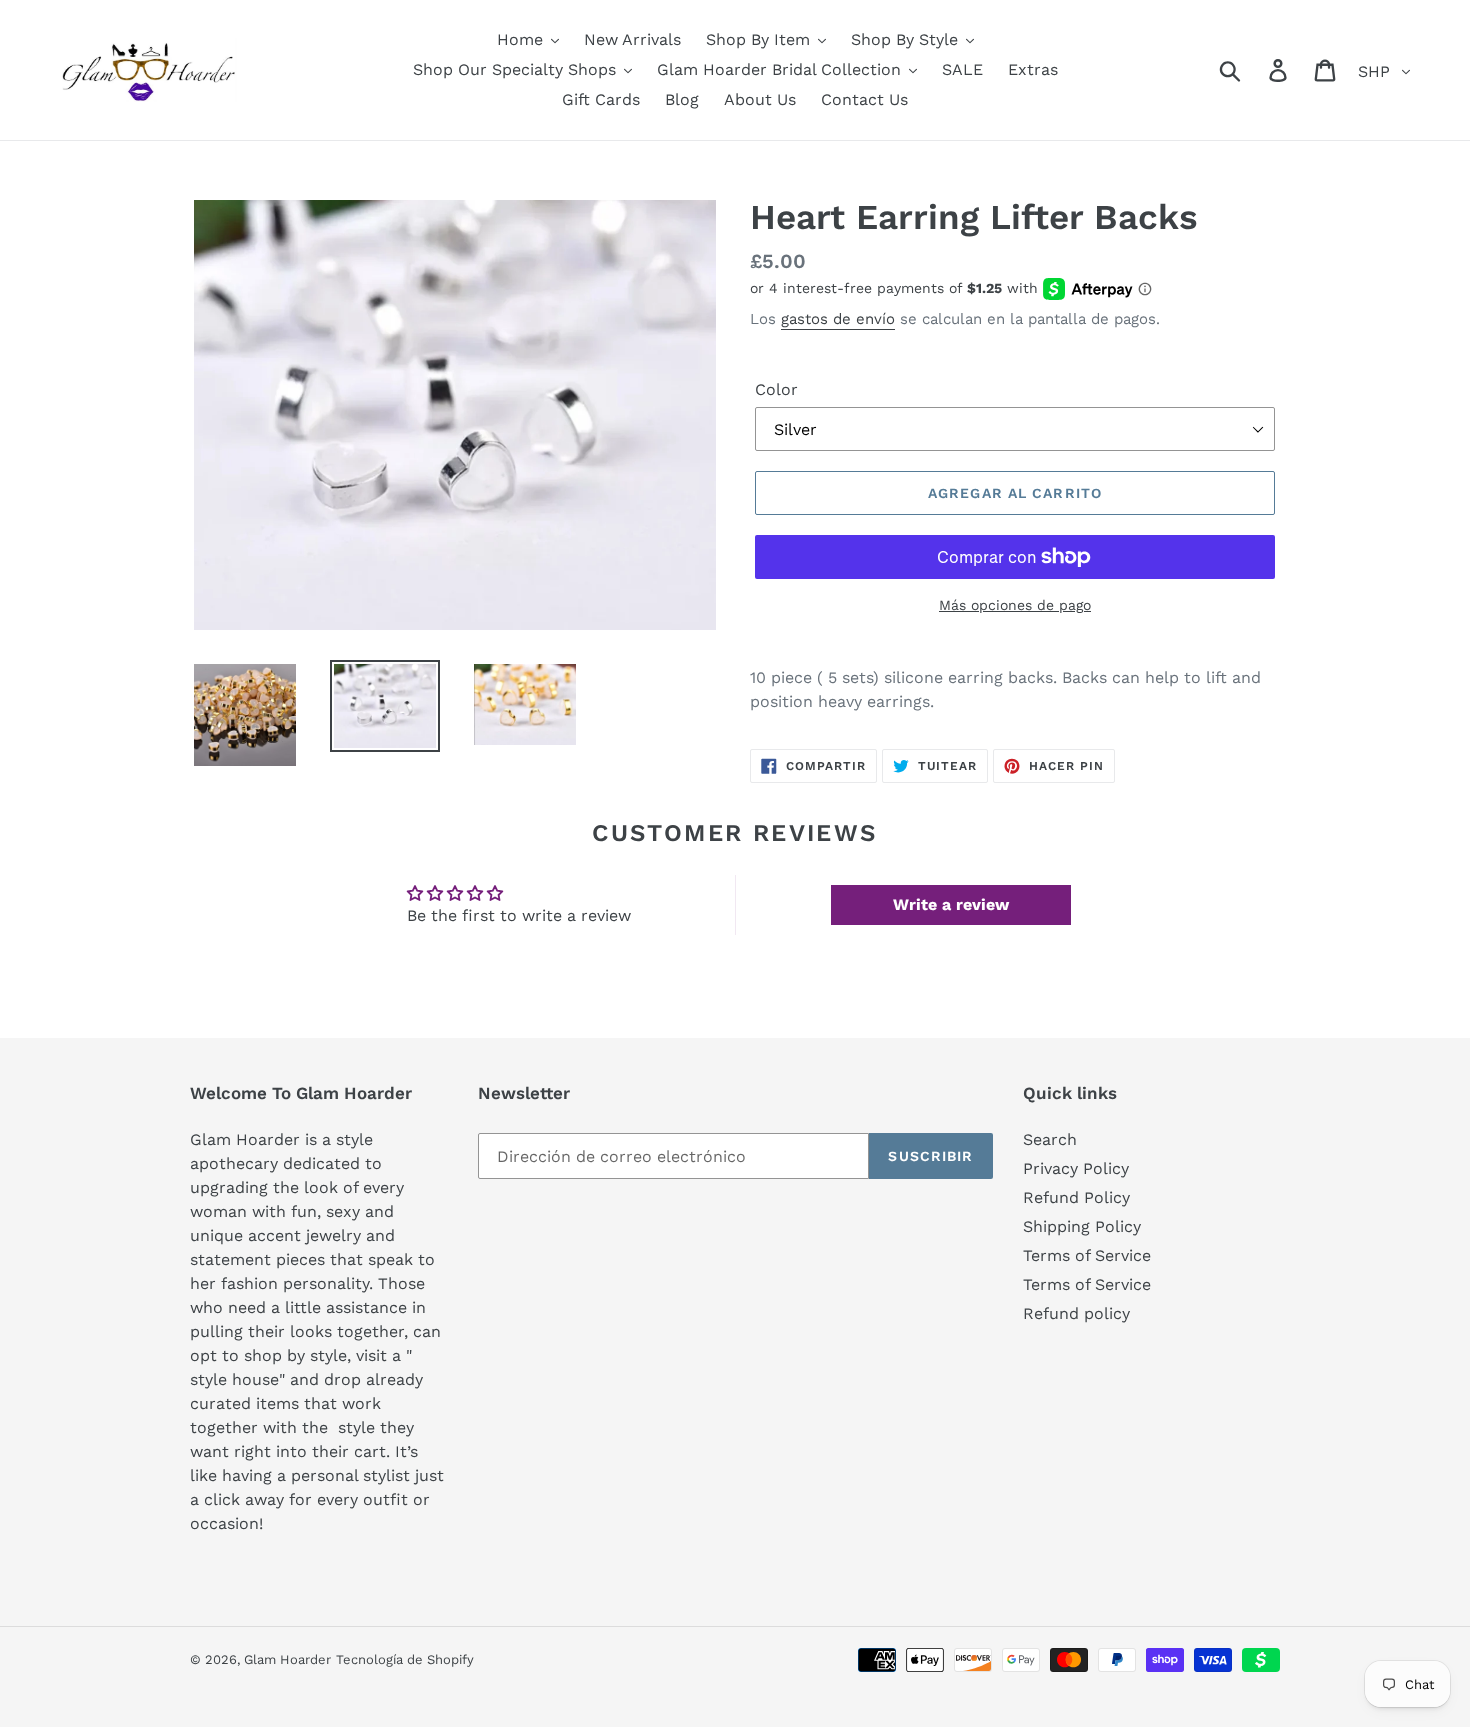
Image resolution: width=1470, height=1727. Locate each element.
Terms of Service (1087, 1255)
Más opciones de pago (1015, 605)
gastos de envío (838, 319)
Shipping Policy (1082, 1226)
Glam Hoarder (287, 1659)
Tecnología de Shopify (405, 1659)
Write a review (951, 904)
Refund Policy (1076, 1197)
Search (1050, 1139)
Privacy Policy (1076, 1168)
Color (776, 389)
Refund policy (1076, 1313)
